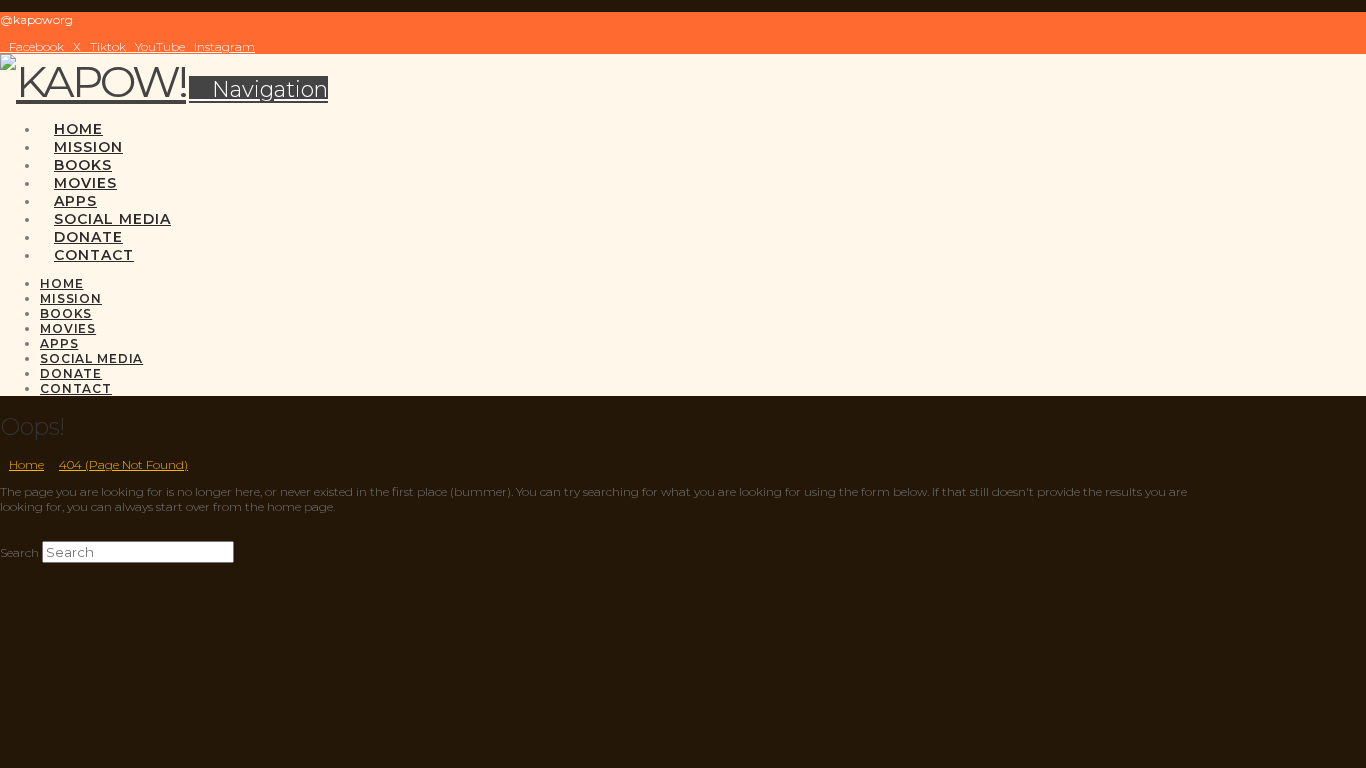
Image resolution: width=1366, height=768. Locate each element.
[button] (258, 89)
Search (19, 552)
